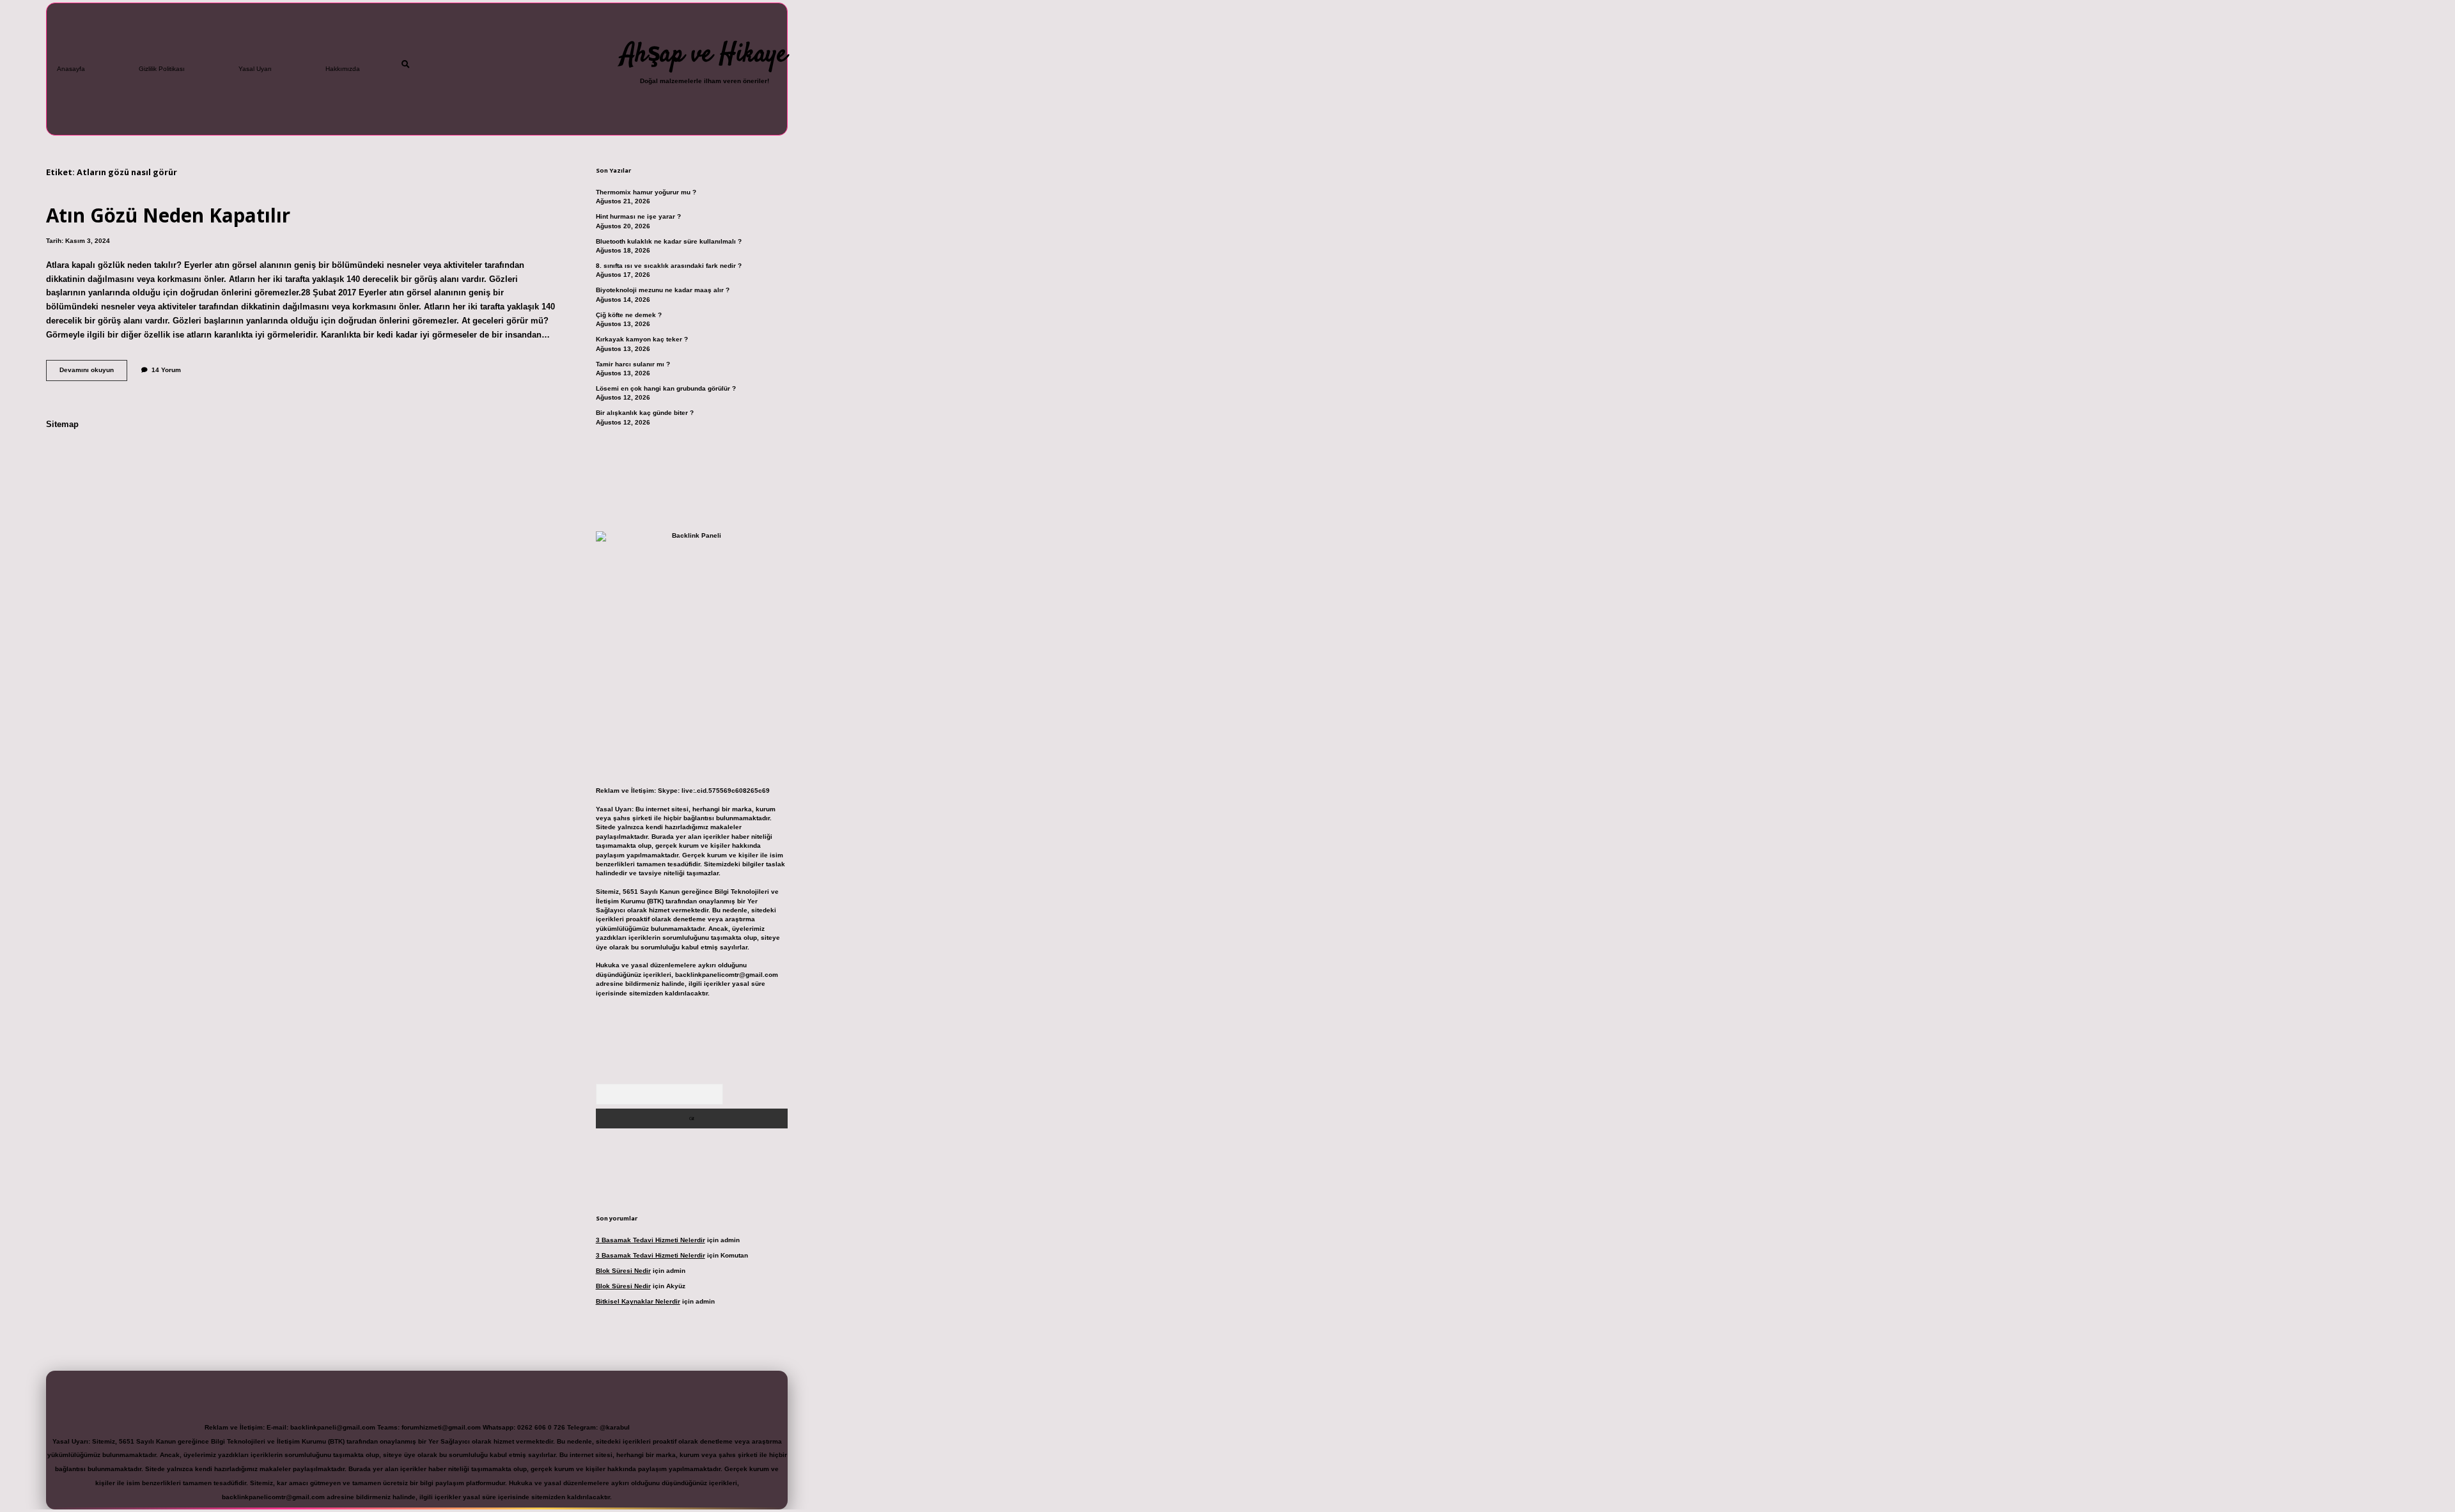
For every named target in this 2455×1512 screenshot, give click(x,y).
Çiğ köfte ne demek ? (629, 315)
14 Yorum (166, 370)
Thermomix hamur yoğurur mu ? (646, 192)
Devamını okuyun (93, 373)
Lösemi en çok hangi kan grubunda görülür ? (666, 388)
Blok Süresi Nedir (623, 1271)
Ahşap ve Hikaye (704, 55)
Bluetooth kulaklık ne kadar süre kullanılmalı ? (669, 241)
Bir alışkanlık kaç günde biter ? (645, 413)
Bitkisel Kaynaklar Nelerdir (638, 1301)
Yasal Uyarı (255, 69)
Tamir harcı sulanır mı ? (633, 364)
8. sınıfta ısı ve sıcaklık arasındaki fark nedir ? (669, 266)
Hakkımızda (343, 69)
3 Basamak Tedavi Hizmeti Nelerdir (651, 1240)
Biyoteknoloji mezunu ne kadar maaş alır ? (663, 290)
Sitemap (62, 424)
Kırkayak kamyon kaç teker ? (642, 339)
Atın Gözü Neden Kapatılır (168, 215)
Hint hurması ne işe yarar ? (638, 216)
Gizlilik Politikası (162, 69)
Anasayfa (71, 69)
